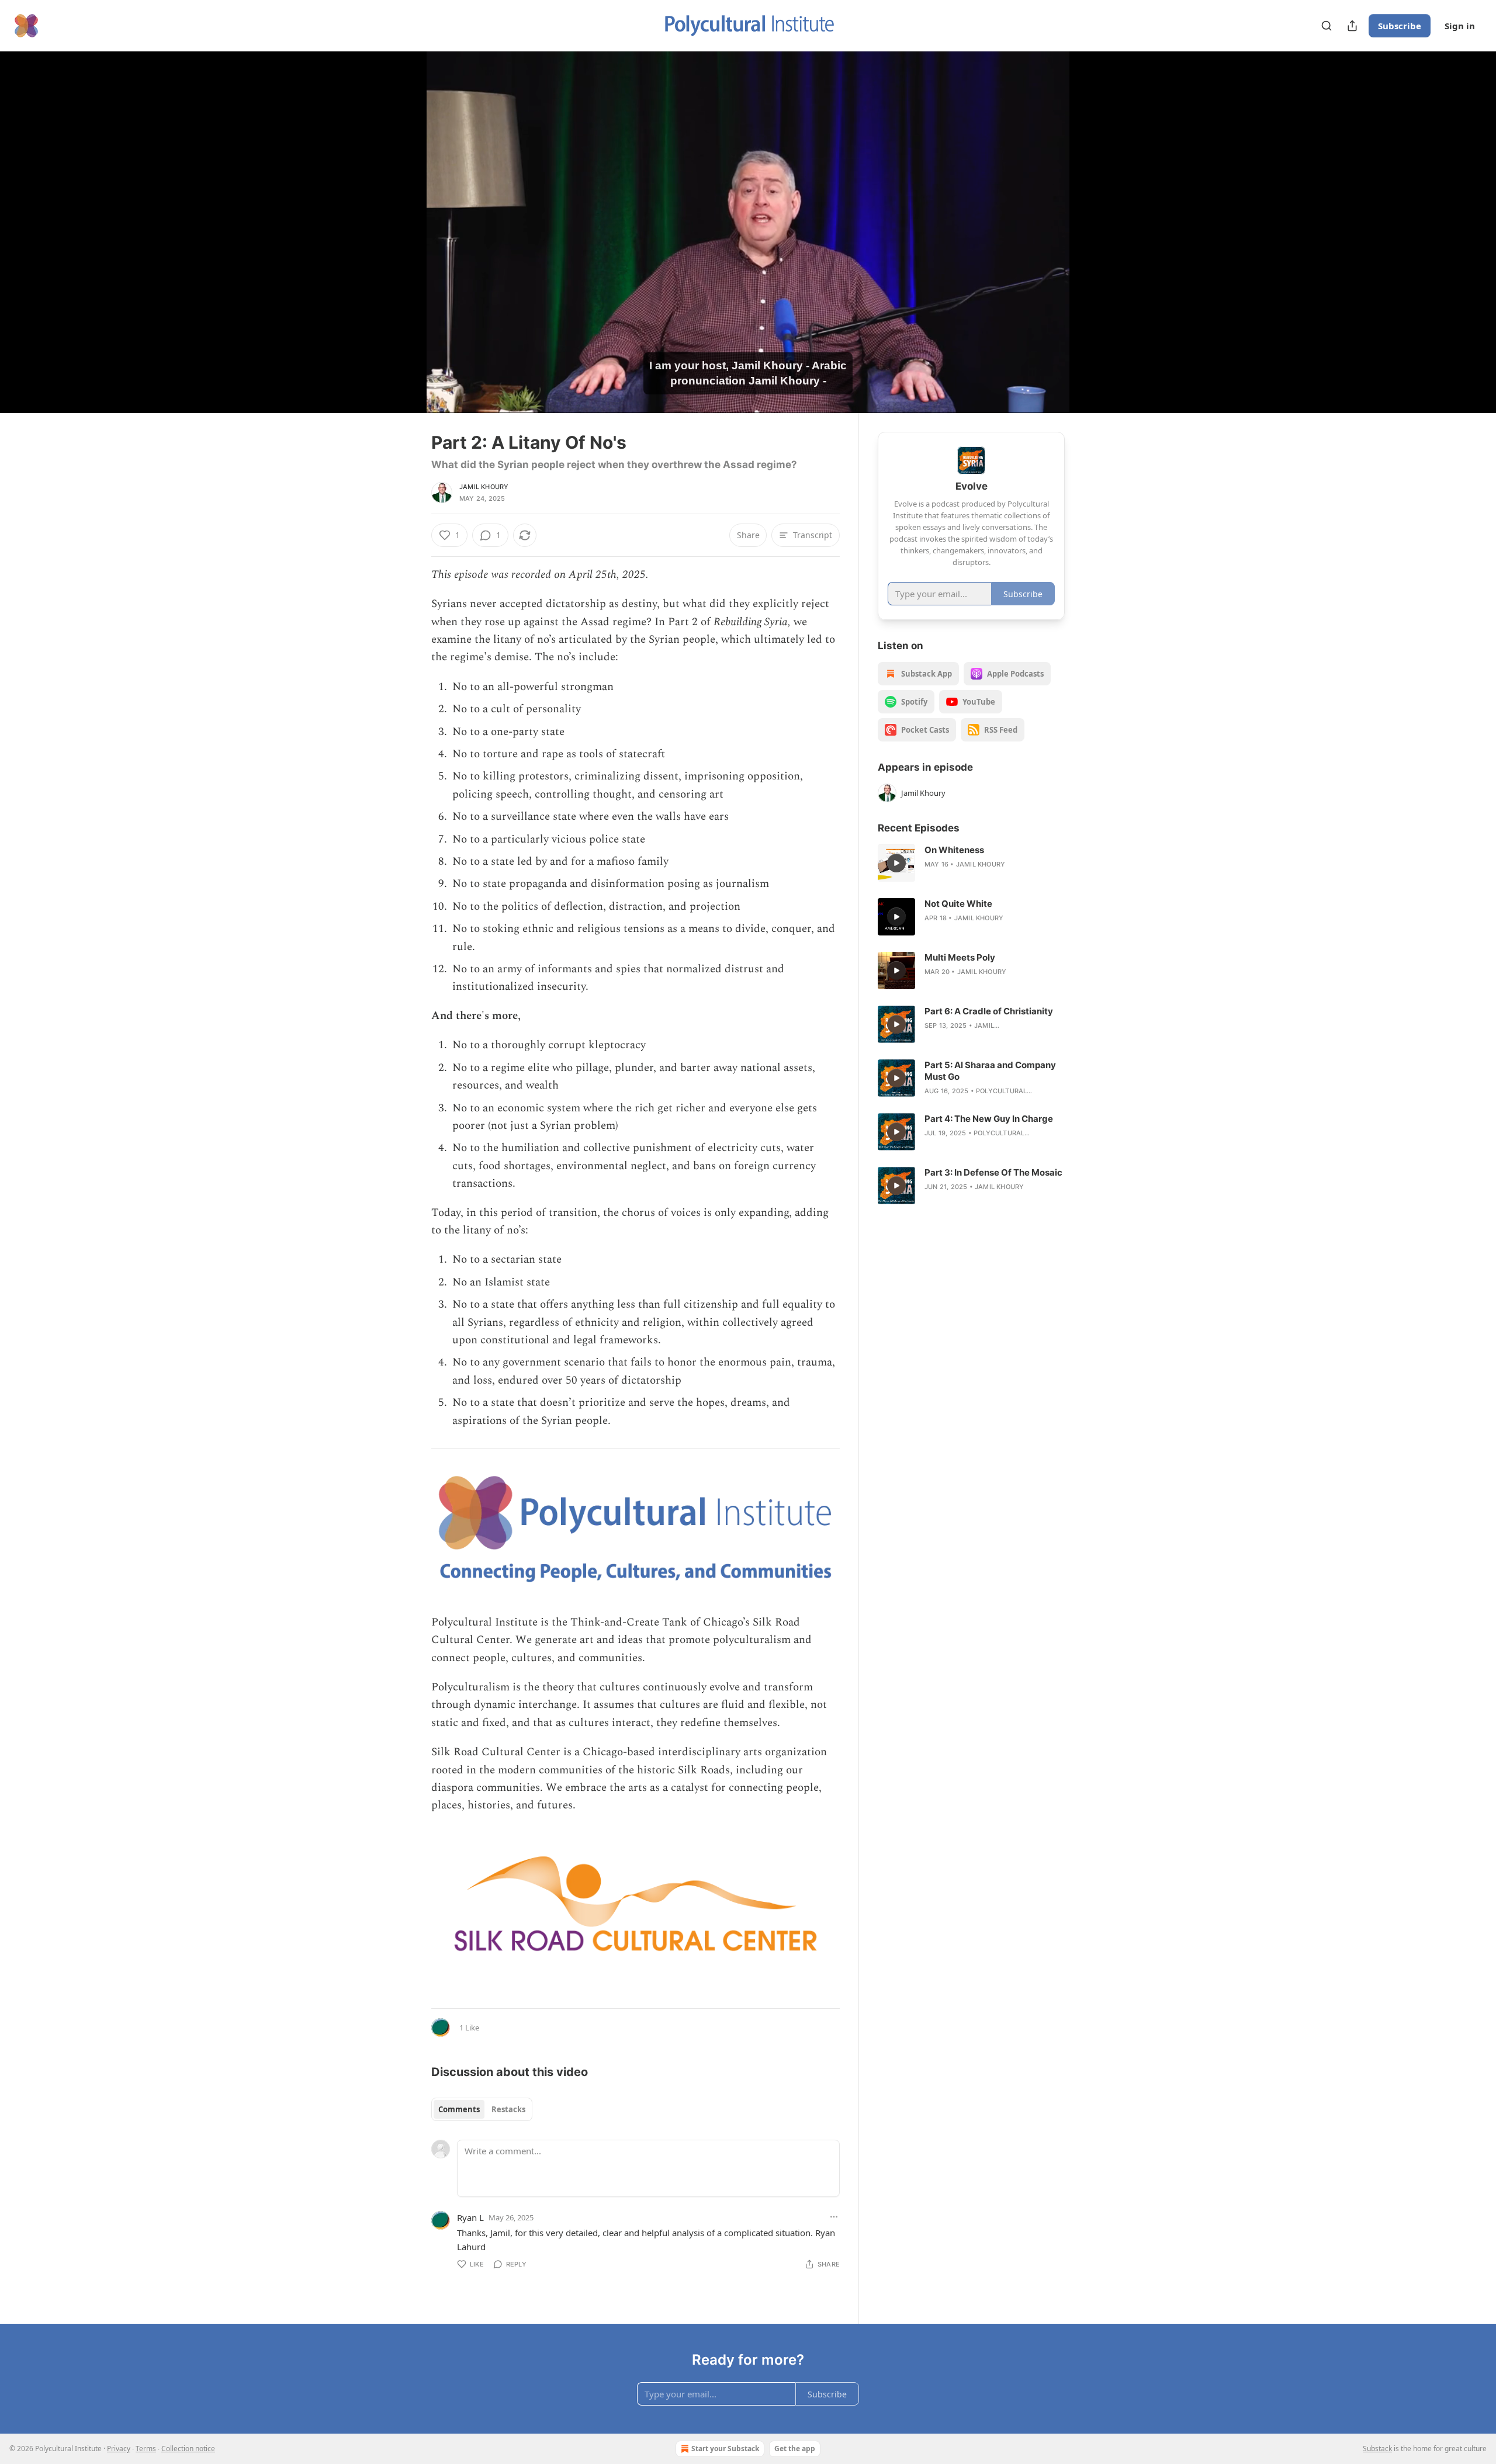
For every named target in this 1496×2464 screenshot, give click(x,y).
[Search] (1327, 26)
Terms (146, 2449)
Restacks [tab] (508, 2109)
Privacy (119, 2449)
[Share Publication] (1352, 26)
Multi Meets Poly (960, 957)
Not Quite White (958, 904)
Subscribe (1400, 26)
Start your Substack (725, 2449)
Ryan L (470, 2217)
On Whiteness (954, 850)
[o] (896, 863)
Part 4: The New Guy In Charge (989, 1119)
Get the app (795, 2449)
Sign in (1460, 26)
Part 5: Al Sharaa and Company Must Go (990, 1071)
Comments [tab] (459, 2109)
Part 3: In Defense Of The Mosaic (993, 1172)
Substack (1377, 2449)
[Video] (403, 219)
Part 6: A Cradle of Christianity (989, 1011)
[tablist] (482, 2109)
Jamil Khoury (484, 487)
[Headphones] (403, 245)
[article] (971, 863)
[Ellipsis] (834, 2217)
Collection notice (188, 2449)
